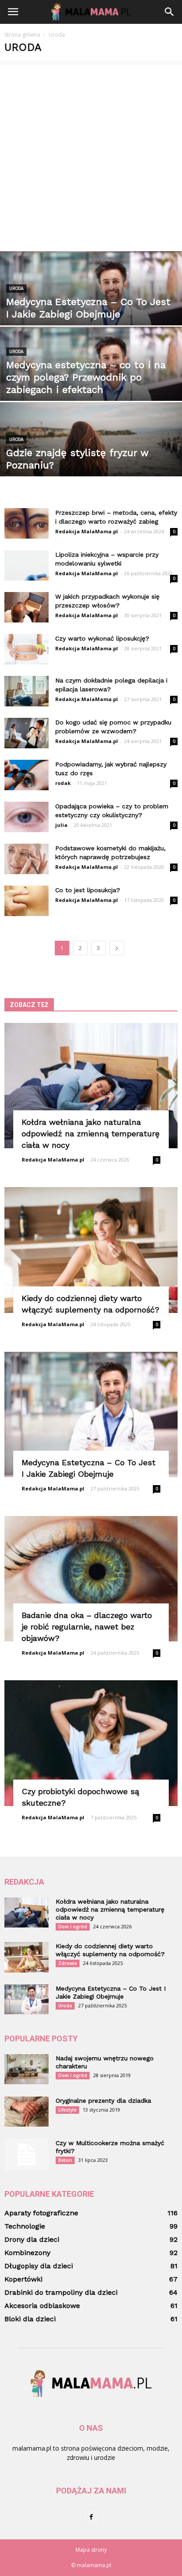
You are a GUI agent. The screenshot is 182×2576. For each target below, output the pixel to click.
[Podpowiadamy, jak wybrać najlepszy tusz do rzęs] (27, 775)
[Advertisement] (91, 156)
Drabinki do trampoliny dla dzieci (61, 2292)
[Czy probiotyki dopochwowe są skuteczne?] (91, 1743)
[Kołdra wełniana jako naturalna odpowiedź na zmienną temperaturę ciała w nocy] (91, 1086)
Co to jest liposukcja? (88, 890)
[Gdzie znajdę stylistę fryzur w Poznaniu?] (91, 458)
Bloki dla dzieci (30, 2319)
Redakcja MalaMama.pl (87, 531)
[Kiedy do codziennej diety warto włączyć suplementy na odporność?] (91, 1250)
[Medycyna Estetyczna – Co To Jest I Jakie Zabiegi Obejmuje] (91, 307)
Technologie (25, 2226)
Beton (65, 2160)
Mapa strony (91, 2550)
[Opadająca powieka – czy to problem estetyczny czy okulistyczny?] (27, 817)
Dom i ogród (73, 1927)
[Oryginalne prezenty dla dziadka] (27, 2112)
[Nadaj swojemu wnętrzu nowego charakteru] (27, 2069)
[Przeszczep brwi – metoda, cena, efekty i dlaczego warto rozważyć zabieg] (27, 523)
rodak (63, 783)
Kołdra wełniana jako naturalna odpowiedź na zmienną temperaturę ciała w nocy (91, 1133)
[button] (170, 12)
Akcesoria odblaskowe (42, 2306)
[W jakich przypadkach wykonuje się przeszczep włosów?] (27, 607)
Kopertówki (23, 2279)
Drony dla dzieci (32, 2239)
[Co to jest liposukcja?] (27, 901)
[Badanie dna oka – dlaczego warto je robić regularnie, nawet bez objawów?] (91, 1579)
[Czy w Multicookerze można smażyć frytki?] (27, 2154)
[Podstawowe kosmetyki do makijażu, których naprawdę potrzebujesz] (27, 859)
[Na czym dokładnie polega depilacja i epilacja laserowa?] (27, 691)
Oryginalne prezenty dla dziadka (103, 2101)
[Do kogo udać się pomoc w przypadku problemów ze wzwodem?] (27, 733)
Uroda (16, 289)
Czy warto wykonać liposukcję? (102, 638)
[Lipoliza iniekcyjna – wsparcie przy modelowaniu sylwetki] (27, 565)
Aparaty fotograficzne (41, 2213)
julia (61, 825)
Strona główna (22, 35)
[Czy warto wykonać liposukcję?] (27, 649)
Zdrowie (68, 1963)
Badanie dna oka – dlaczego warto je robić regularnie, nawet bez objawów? (87, 1627)
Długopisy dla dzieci (39, 2266)
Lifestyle (67, 2110)
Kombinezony (27, 2253)
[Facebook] (91, 2517)
